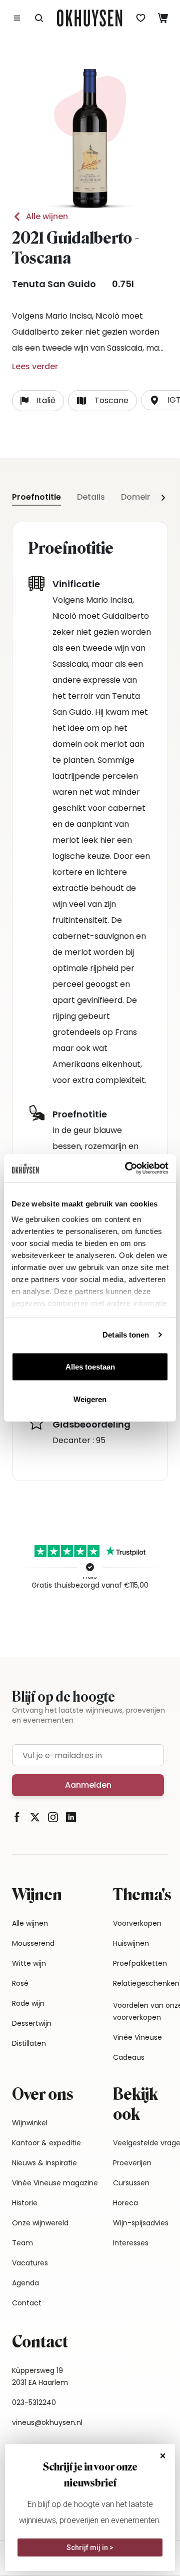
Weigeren (90, 1399)
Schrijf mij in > (90, 2547)
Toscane (111, 400)
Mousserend (33, 1943)
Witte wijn (29, 1963)
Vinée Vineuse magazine (55, 2183)
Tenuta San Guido (54, 284)
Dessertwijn (32, 2023)
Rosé (20, 1983)
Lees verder (35, 366)
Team (22, 2243)
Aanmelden (88, 1785)
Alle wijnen (47, 216)
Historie (25, 2203)
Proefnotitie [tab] (36, 497)
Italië (46, 400)
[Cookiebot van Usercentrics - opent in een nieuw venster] (127, 1168)
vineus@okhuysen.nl (47, 2422)
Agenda (25, 2283)
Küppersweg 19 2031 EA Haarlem (40, 2376)
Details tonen (126, 1335)
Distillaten (29, 2043)
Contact (27, 2303)
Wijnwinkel (30, 2123)
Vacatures (30, 2263)
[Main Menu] (17, 18)
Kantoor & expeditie (46, 2143)
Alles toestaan (90, 1366)
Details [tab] (91, 497)
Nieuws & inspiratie (44, 2163)
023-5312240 (34, 2402)
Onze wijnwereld (40, 2223)
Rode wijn (28, 2003)
